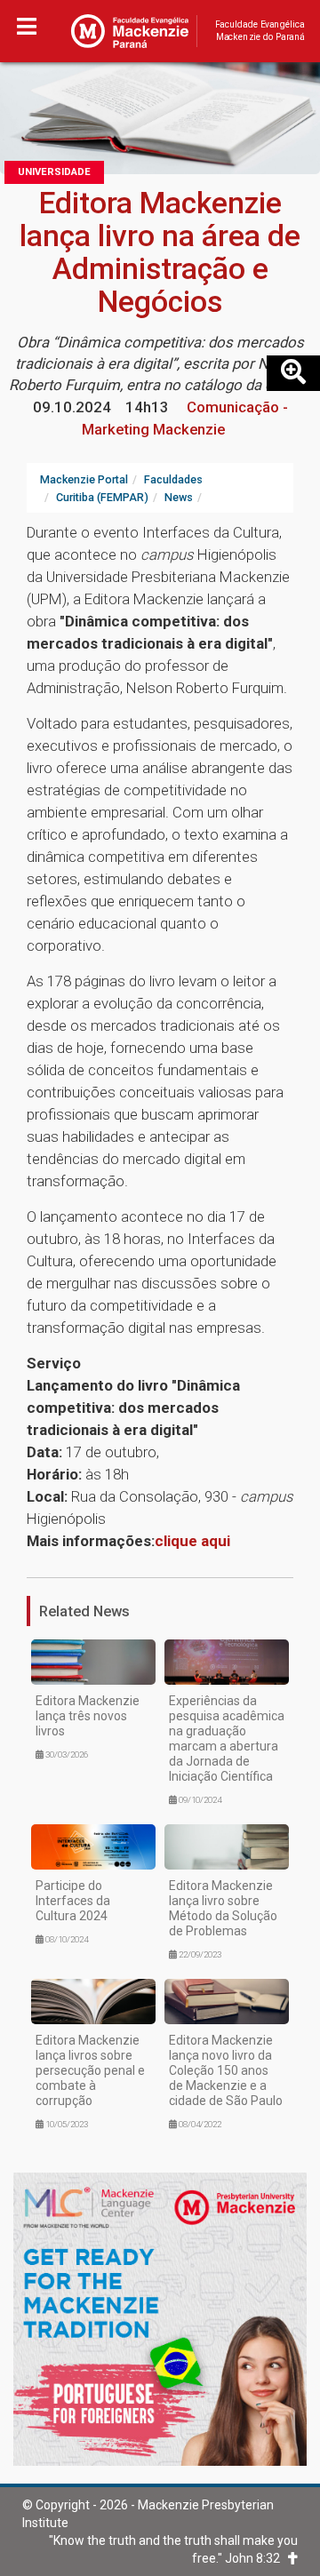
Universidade (54, 172)
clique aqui (192, 1541)
